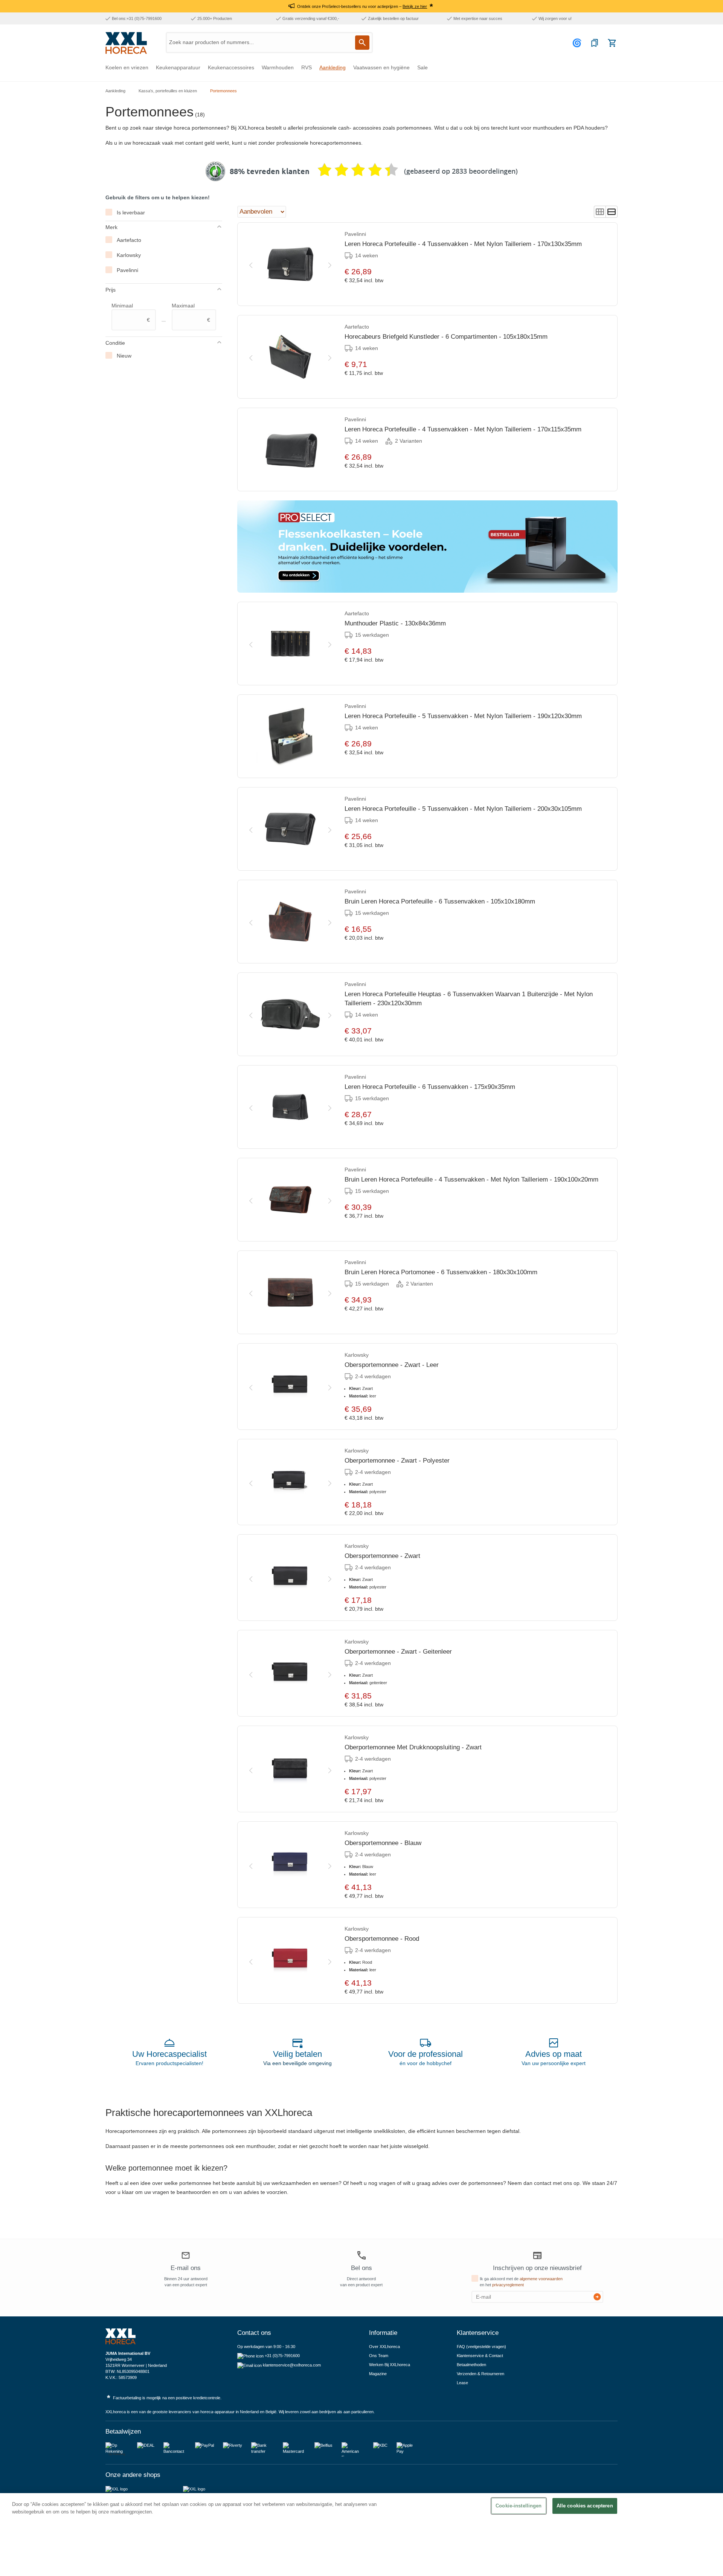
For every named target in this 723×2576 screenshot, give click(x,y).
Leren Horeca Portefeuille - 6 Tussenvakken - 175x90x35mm (430, 1087)
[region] (361, 2535)
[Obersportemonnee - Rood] (290, 1960)
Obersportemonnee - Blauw (383, 1843)
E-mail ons (186, 2268)
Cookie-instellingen (519, 2506)
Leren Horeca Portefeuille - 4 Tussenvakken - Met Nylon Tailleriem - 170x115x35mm (463, 429)
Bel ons (361, 2268)
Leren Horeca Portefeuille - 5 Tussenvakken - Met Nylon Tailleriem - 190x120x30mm (463, 716)
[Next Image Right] (330, 264)
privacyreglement (508, 2285)
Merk (111, 227)
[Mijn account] (578, 43)
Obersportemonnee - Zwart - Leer (392, 1365)
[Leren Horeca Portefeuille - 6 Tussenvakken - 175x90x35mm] (290, 1107)
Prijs (111, 290)
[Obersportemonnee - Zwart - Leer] (290, 1387)
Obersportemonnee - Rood (382, 1939)
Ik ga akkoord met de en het (521, 2282)
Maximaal (191, 313)
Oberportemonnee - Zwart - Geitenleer (398, 1652)
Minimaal (131, 313)
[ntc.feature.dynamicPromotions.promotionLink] (427, 547)
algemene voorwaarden (541, 2279)
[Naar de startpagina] (126, 43)
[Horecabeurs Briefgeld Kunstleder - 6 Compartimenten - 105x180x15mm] (290, 357)
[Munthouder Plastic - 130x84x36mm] (290, 644)
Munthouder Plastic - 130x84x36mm (395, 623)
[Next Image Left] (251, 264)
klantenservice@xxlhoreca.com (292, 2365)
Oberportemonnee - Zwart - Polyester (397, 1461)
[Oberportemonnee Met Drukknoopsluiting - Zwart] (290, 1769)
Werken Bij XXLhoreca (390, 2365)
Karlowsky (129, 255)
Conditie (115, 343)
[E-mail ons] (186, 2256)
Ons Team (379, 2356)
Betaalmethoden (471, 2365)
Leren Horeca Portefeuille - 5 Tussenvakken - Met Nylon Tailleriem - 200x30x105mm (463, 809)
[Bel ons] (361, 2255)
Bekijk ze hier (415, 6)
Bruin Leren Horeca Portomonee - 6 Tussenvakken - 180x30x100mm (441, 1272)
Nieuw (124, 356)
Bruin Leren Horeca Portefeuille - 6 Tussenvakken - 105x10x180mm (440, 901)
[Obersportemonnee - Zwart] (290, 1578)
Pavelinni (127, 270)
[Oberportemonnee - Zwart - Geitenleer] (290, 1673)
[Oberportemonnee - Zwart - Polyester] (290, 1482)
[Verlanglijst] (595, 43)
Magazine (378, 2374)
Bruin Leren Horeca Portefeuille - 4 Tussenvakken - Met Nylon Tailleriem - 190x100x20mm (471, 1179)
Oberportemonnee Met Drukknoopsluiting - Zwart (413, 1747)
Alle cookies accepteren (585, 2506)
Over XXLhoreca (384, 2347)
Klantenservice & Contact (480, 2356)
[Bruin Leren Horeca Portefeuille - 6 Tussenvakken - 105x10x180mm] (290, 922)
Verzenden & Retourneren (480, 2374)
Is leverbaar (131, 213)
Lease (462, 2383)
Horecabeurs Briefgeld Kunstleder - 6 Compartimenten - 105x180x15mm (446, 337)
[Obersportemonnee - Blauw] (290, 1865)
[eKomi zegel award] (215, 171)
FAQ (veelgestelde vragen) (481, 2347)
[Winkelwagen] (612, 43)
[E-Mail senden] (597, 2297)
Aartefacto (129, 240)
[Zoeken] (362, 43)
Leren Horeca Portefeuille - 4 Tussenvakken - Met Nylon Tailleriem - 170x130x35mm (463, 244)
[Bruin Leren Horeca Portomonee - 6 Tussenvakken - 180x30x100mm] (290, 1292)
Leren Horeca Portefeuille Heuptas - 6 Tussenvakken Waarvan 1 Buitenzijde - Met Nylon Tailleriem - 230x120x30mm (469, 999)
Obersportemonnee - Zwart (382, 1556)
